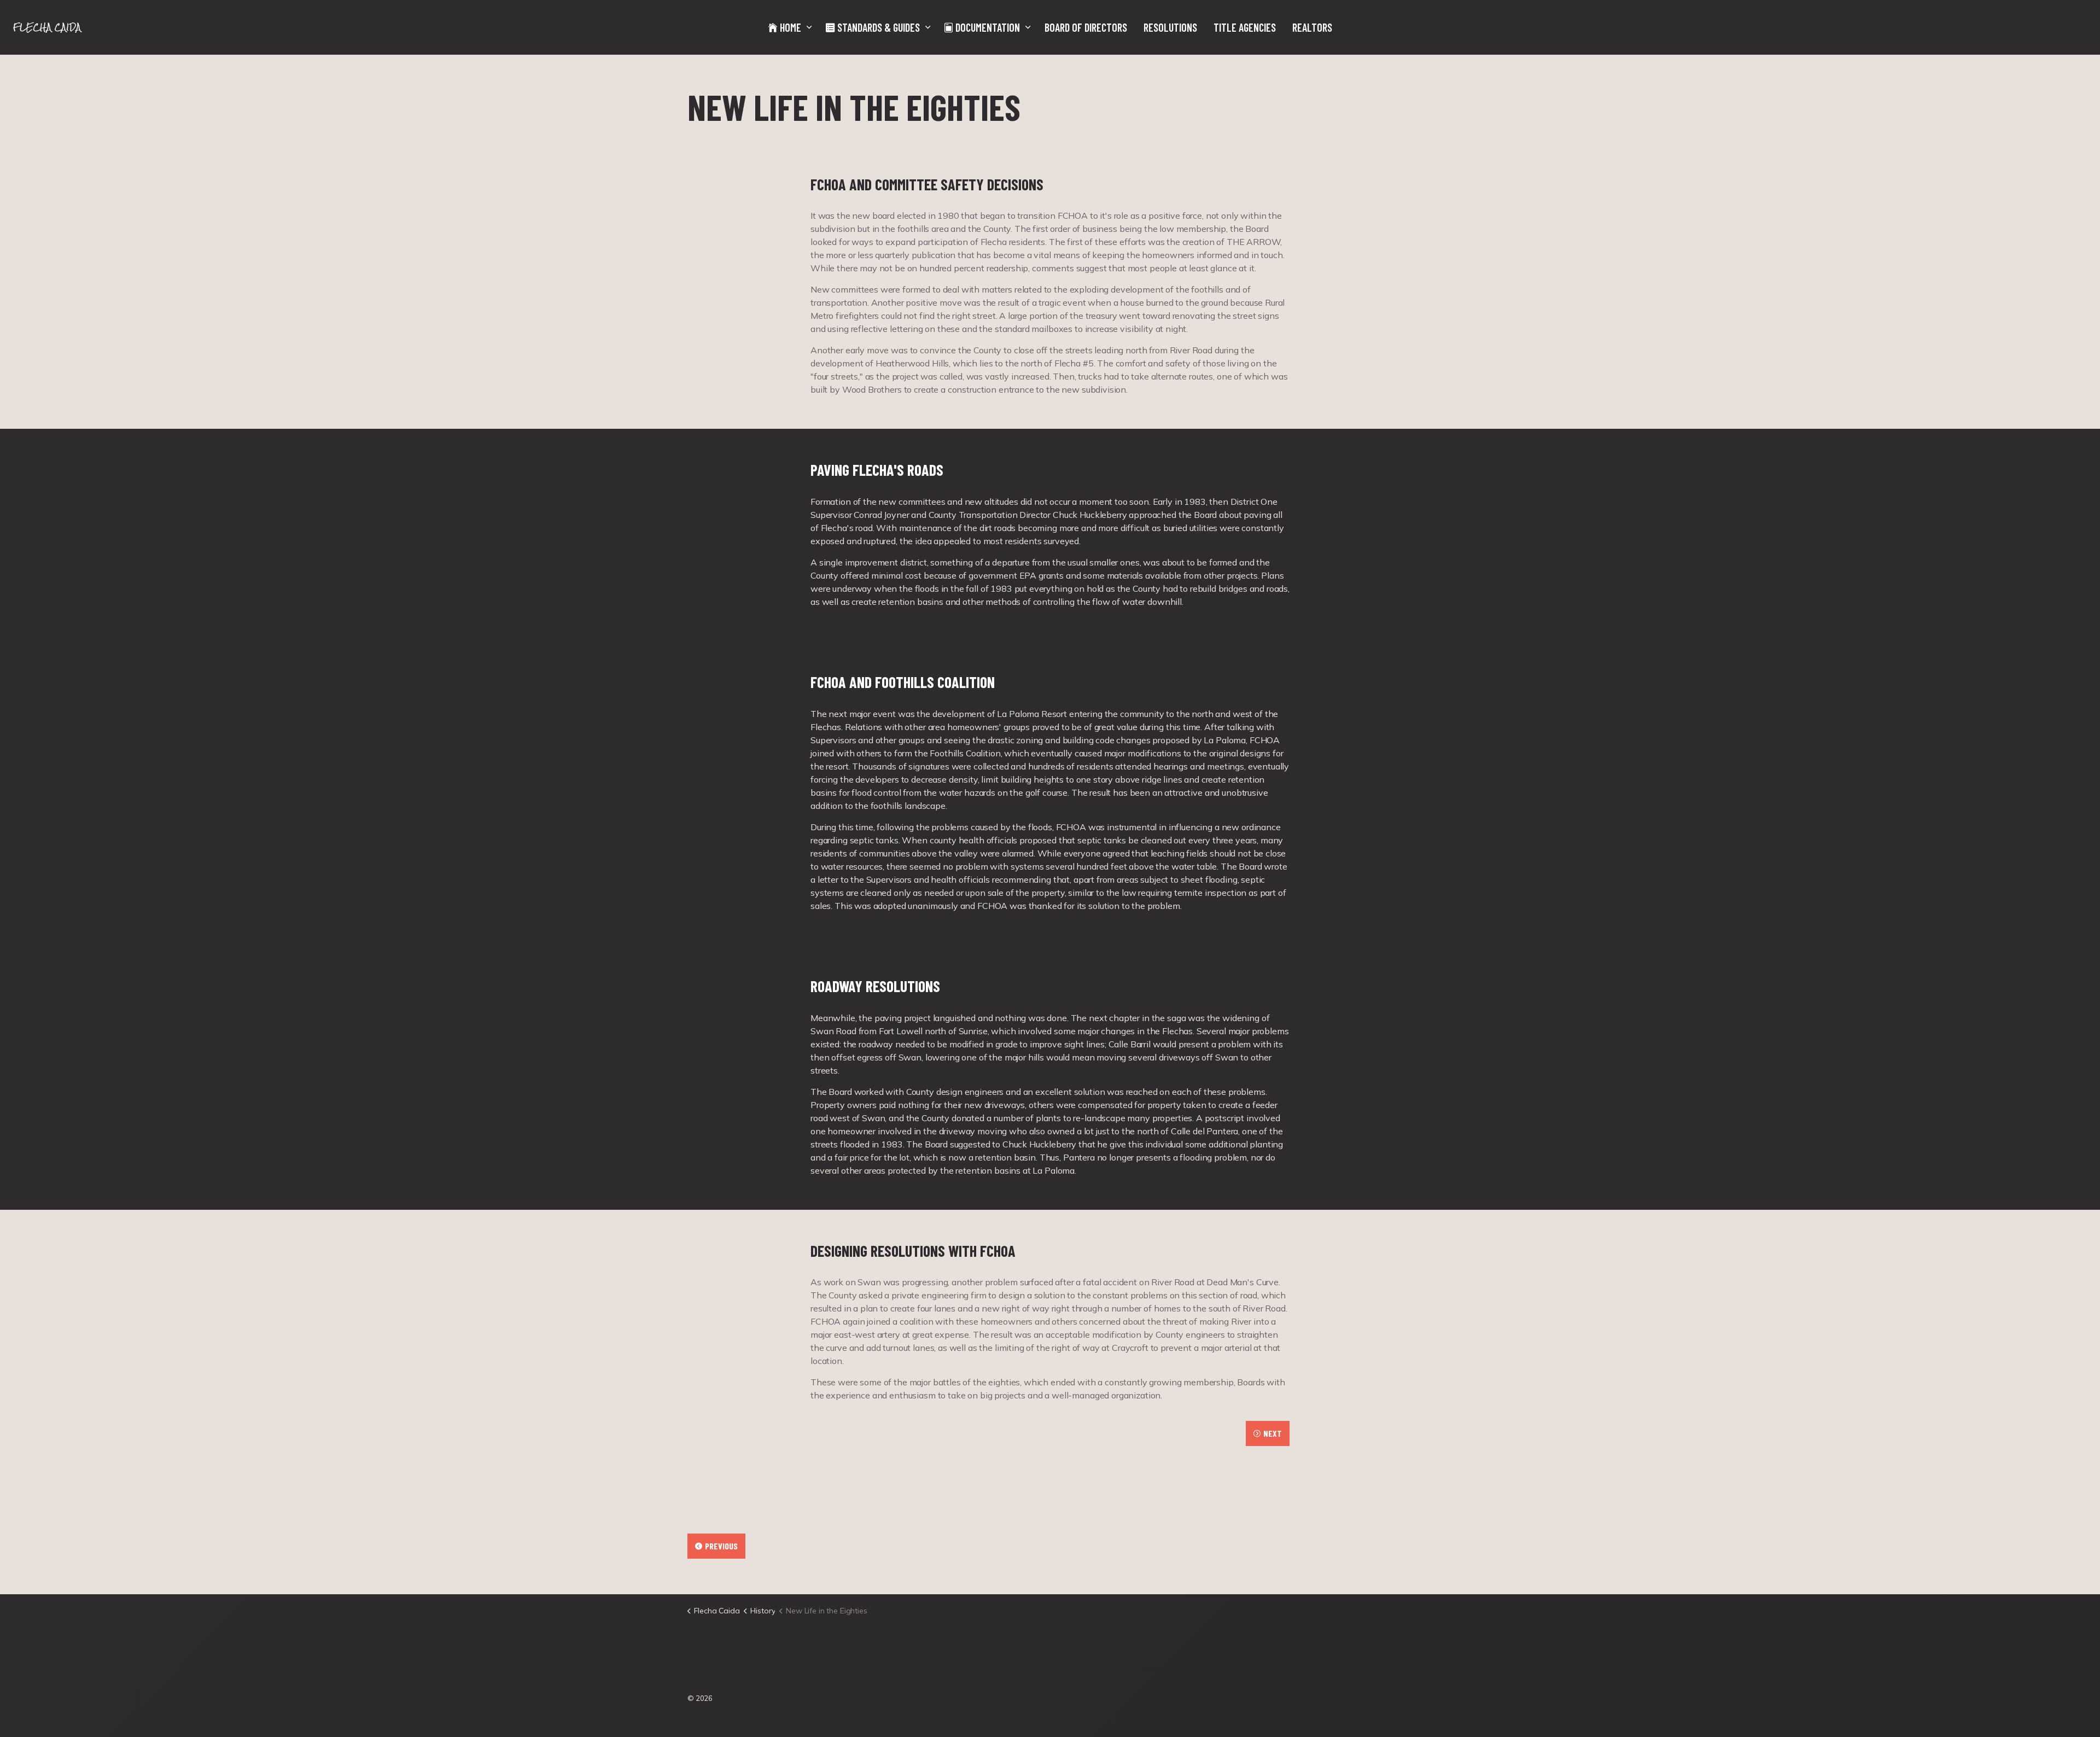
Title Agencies (1245, 27)
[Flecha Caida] (49, 27)
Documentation (988, 27)
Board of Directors (1086, 27)
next (1273, 1433)
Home (791, 27)
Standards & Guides (879, 27)
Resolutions (1170, 27)
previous (721, 1546)
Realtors (1312, 27)
